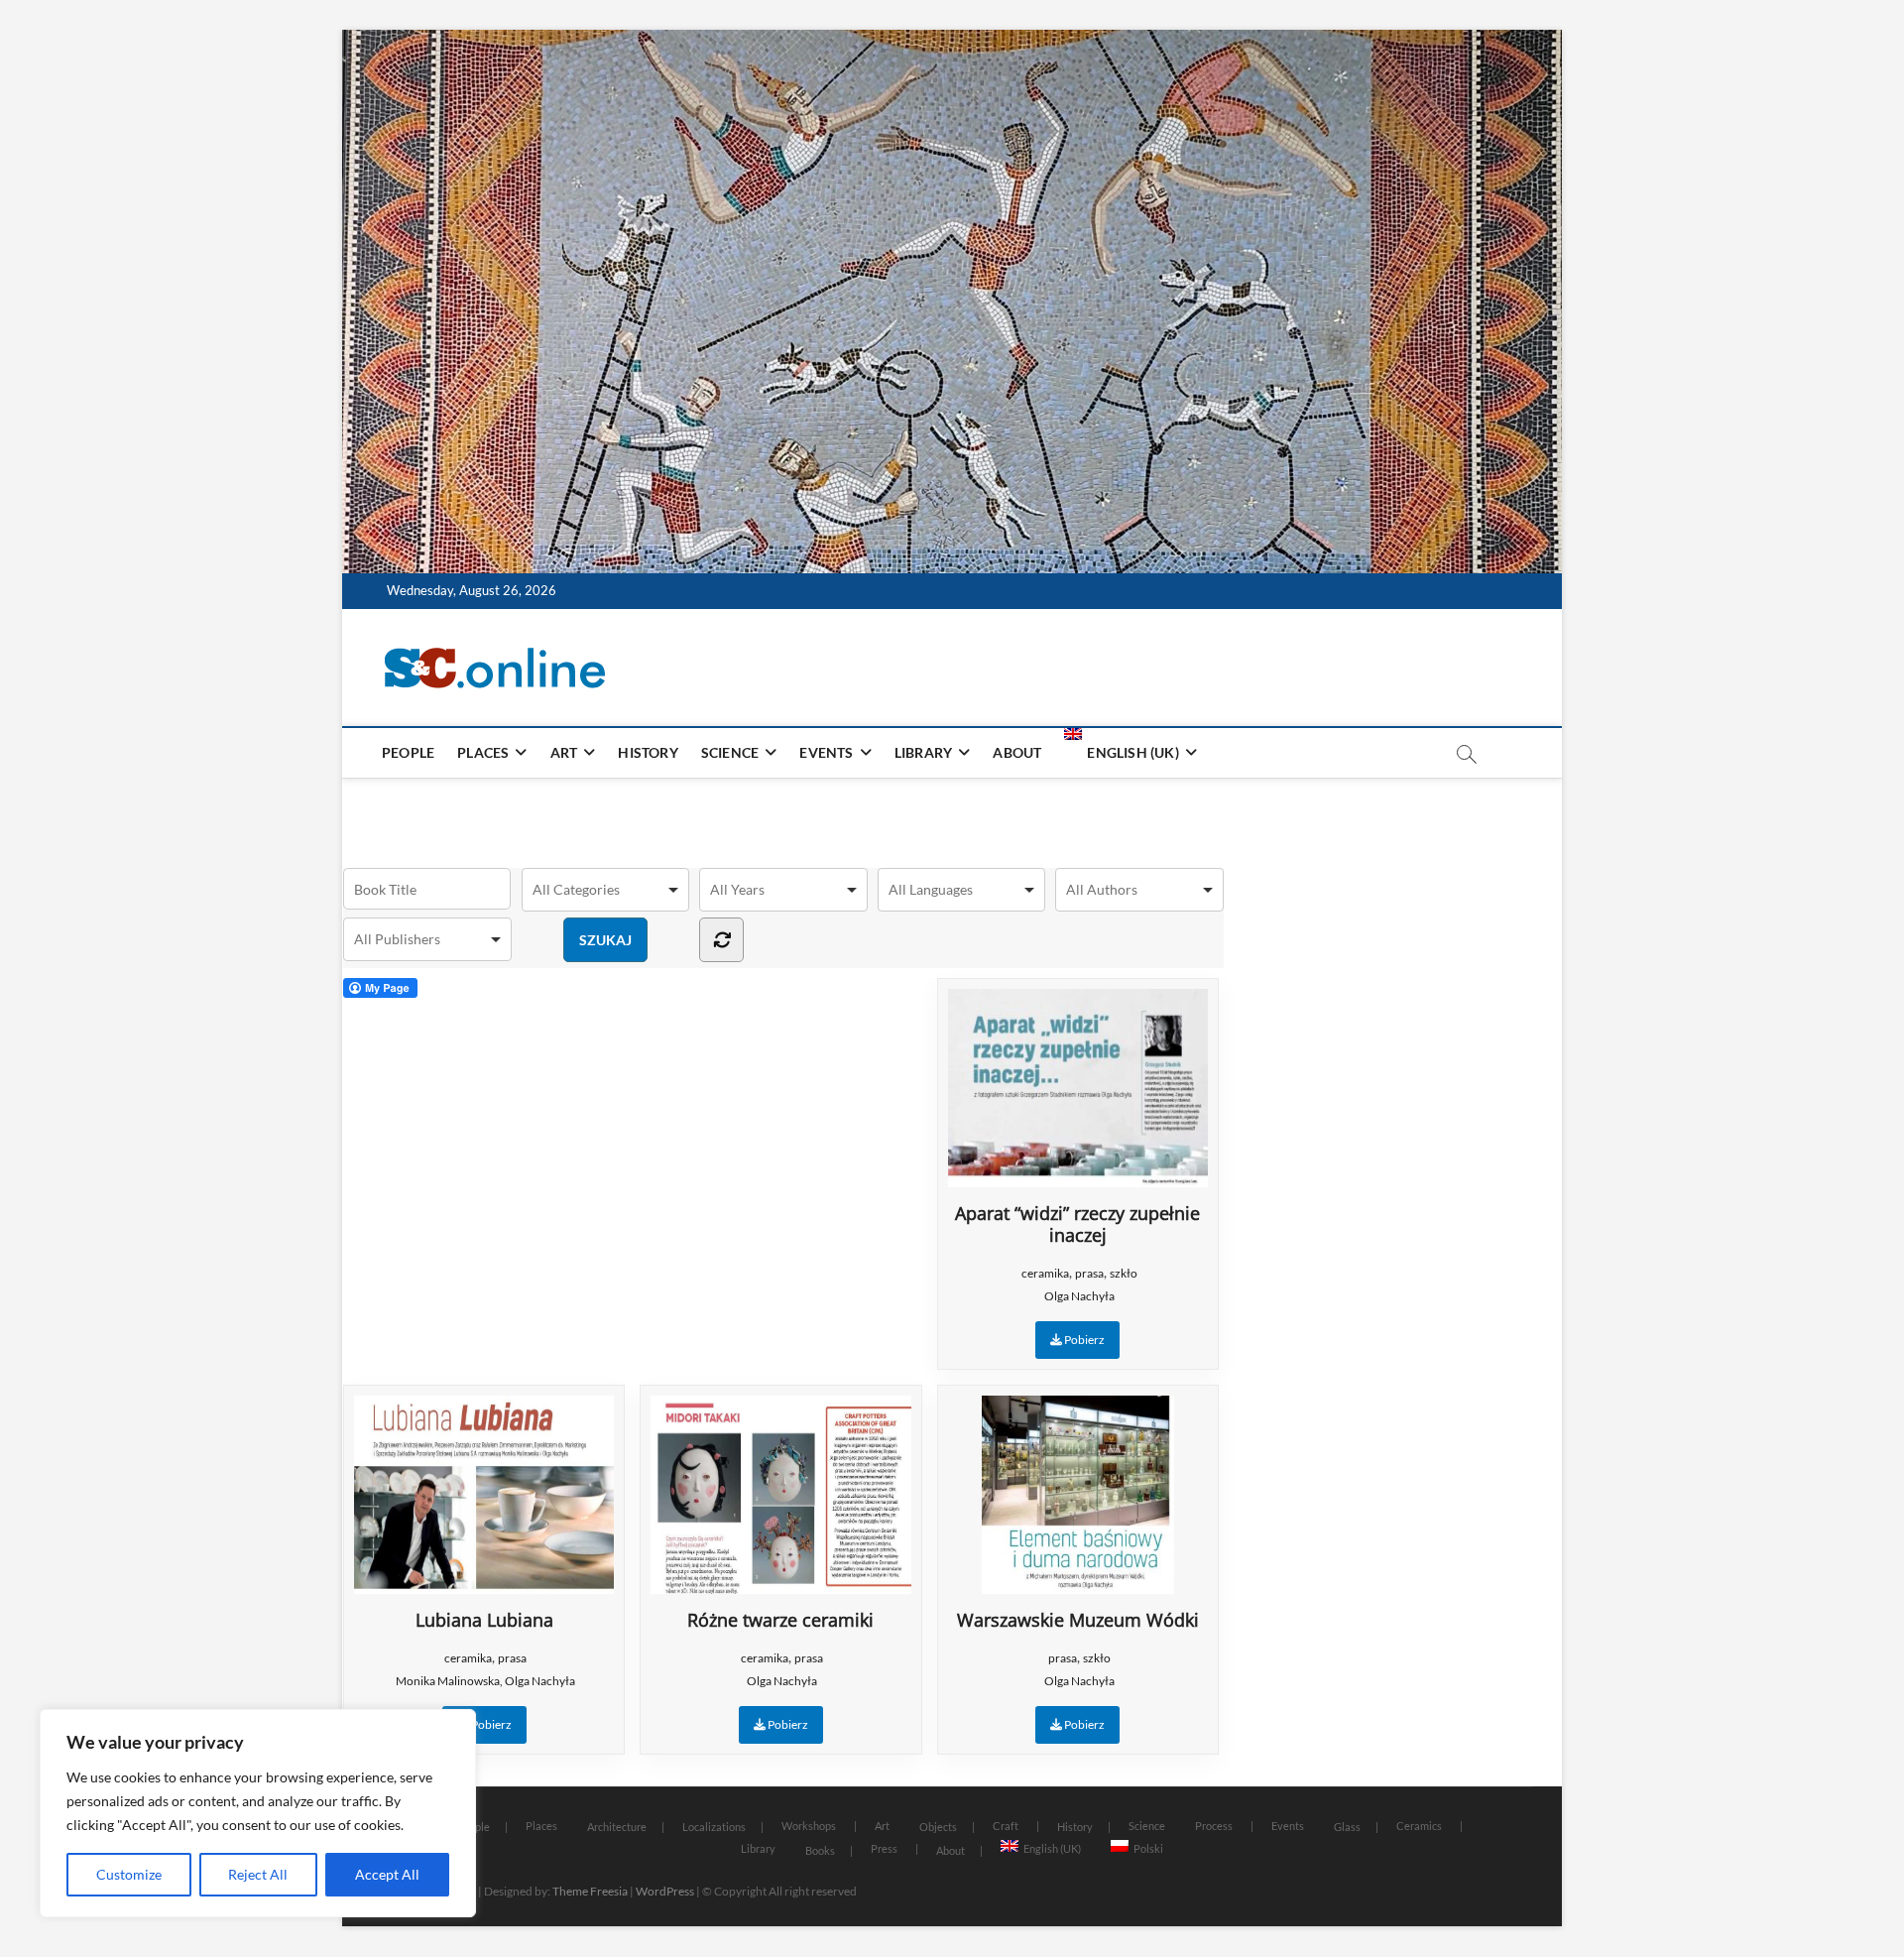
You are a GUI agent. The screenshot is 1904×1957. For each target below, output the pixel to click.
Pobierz (1083, 1340)
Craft (1006, 1826)
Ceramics (1419, 1826)
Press (884, 1848)
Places (483, 752)
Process (1214, 1826)
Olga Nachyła (1079, 1296)
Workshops (809, 1826)
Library (923, 752)
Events (826, 752)
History (648, 752)
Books (820, 1850)
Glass (1347, 1827)
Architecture (617, 1827)
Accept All (387, 1874)
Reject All (258, 1874)
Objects (938, 1827)
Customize (129, 1874)
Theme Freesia (590, 1891)
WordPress (665, 1891)
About (1017, 752)
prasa (1089, 1273)
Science (730, 752)
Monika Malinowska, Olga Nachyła (485, 1681)
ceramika (1045, 1273)
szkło (1124, 1273)
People (408, 752)
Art (564, 752)
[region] (258, 1813)
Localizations (714, 1827)
